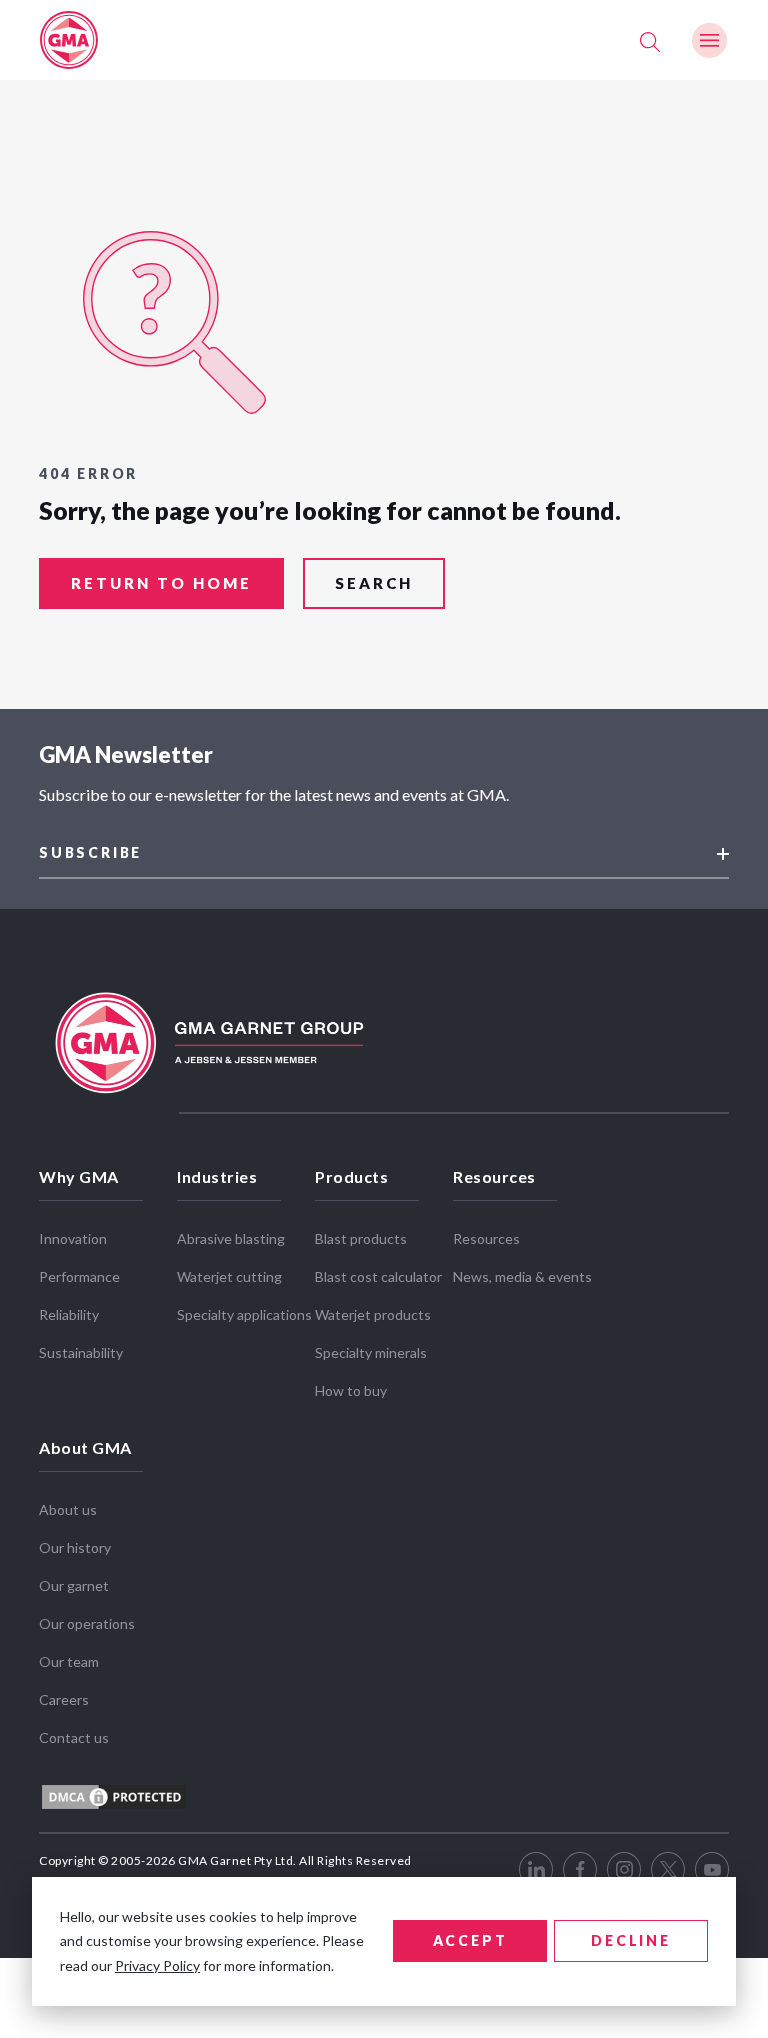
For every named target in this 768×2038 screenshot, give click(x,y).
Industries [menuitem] (217, 1176)
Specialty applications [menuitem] (244, 1314)
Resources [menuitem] (494, 1176)
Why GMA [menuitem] (79, 1176)
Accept (470, 1940)
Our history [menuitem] (75, 1547)
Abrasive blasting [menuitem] (231, 1238)
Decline (631, 1940)
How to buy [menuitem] (351, 1390)
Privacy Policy (157, 1965)
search (374, 583)
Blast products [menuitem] (361, 1238)
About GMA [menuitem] (85, 1447)
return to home (161, 583)
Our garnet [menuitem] (74, 1585)
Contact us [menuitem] (74, 1737)
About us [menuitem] (68, 1509)
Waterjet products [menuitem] (373, 1314)
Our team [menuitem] (69, 1661)
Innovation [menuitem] (73, 1238)
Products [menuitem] (351, 1176)
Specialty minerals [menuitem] (371, 1352)
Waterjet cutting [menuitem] (229, 1276)
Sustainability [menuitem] (81, 1352)
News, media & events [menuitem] (522, 1276)
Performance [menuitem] (79, 1276)
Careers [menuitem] (64, 1699)
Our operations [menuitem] (87, 1623)
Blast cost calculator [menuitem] (378, 1276)
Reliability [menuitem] (69, 1314)
